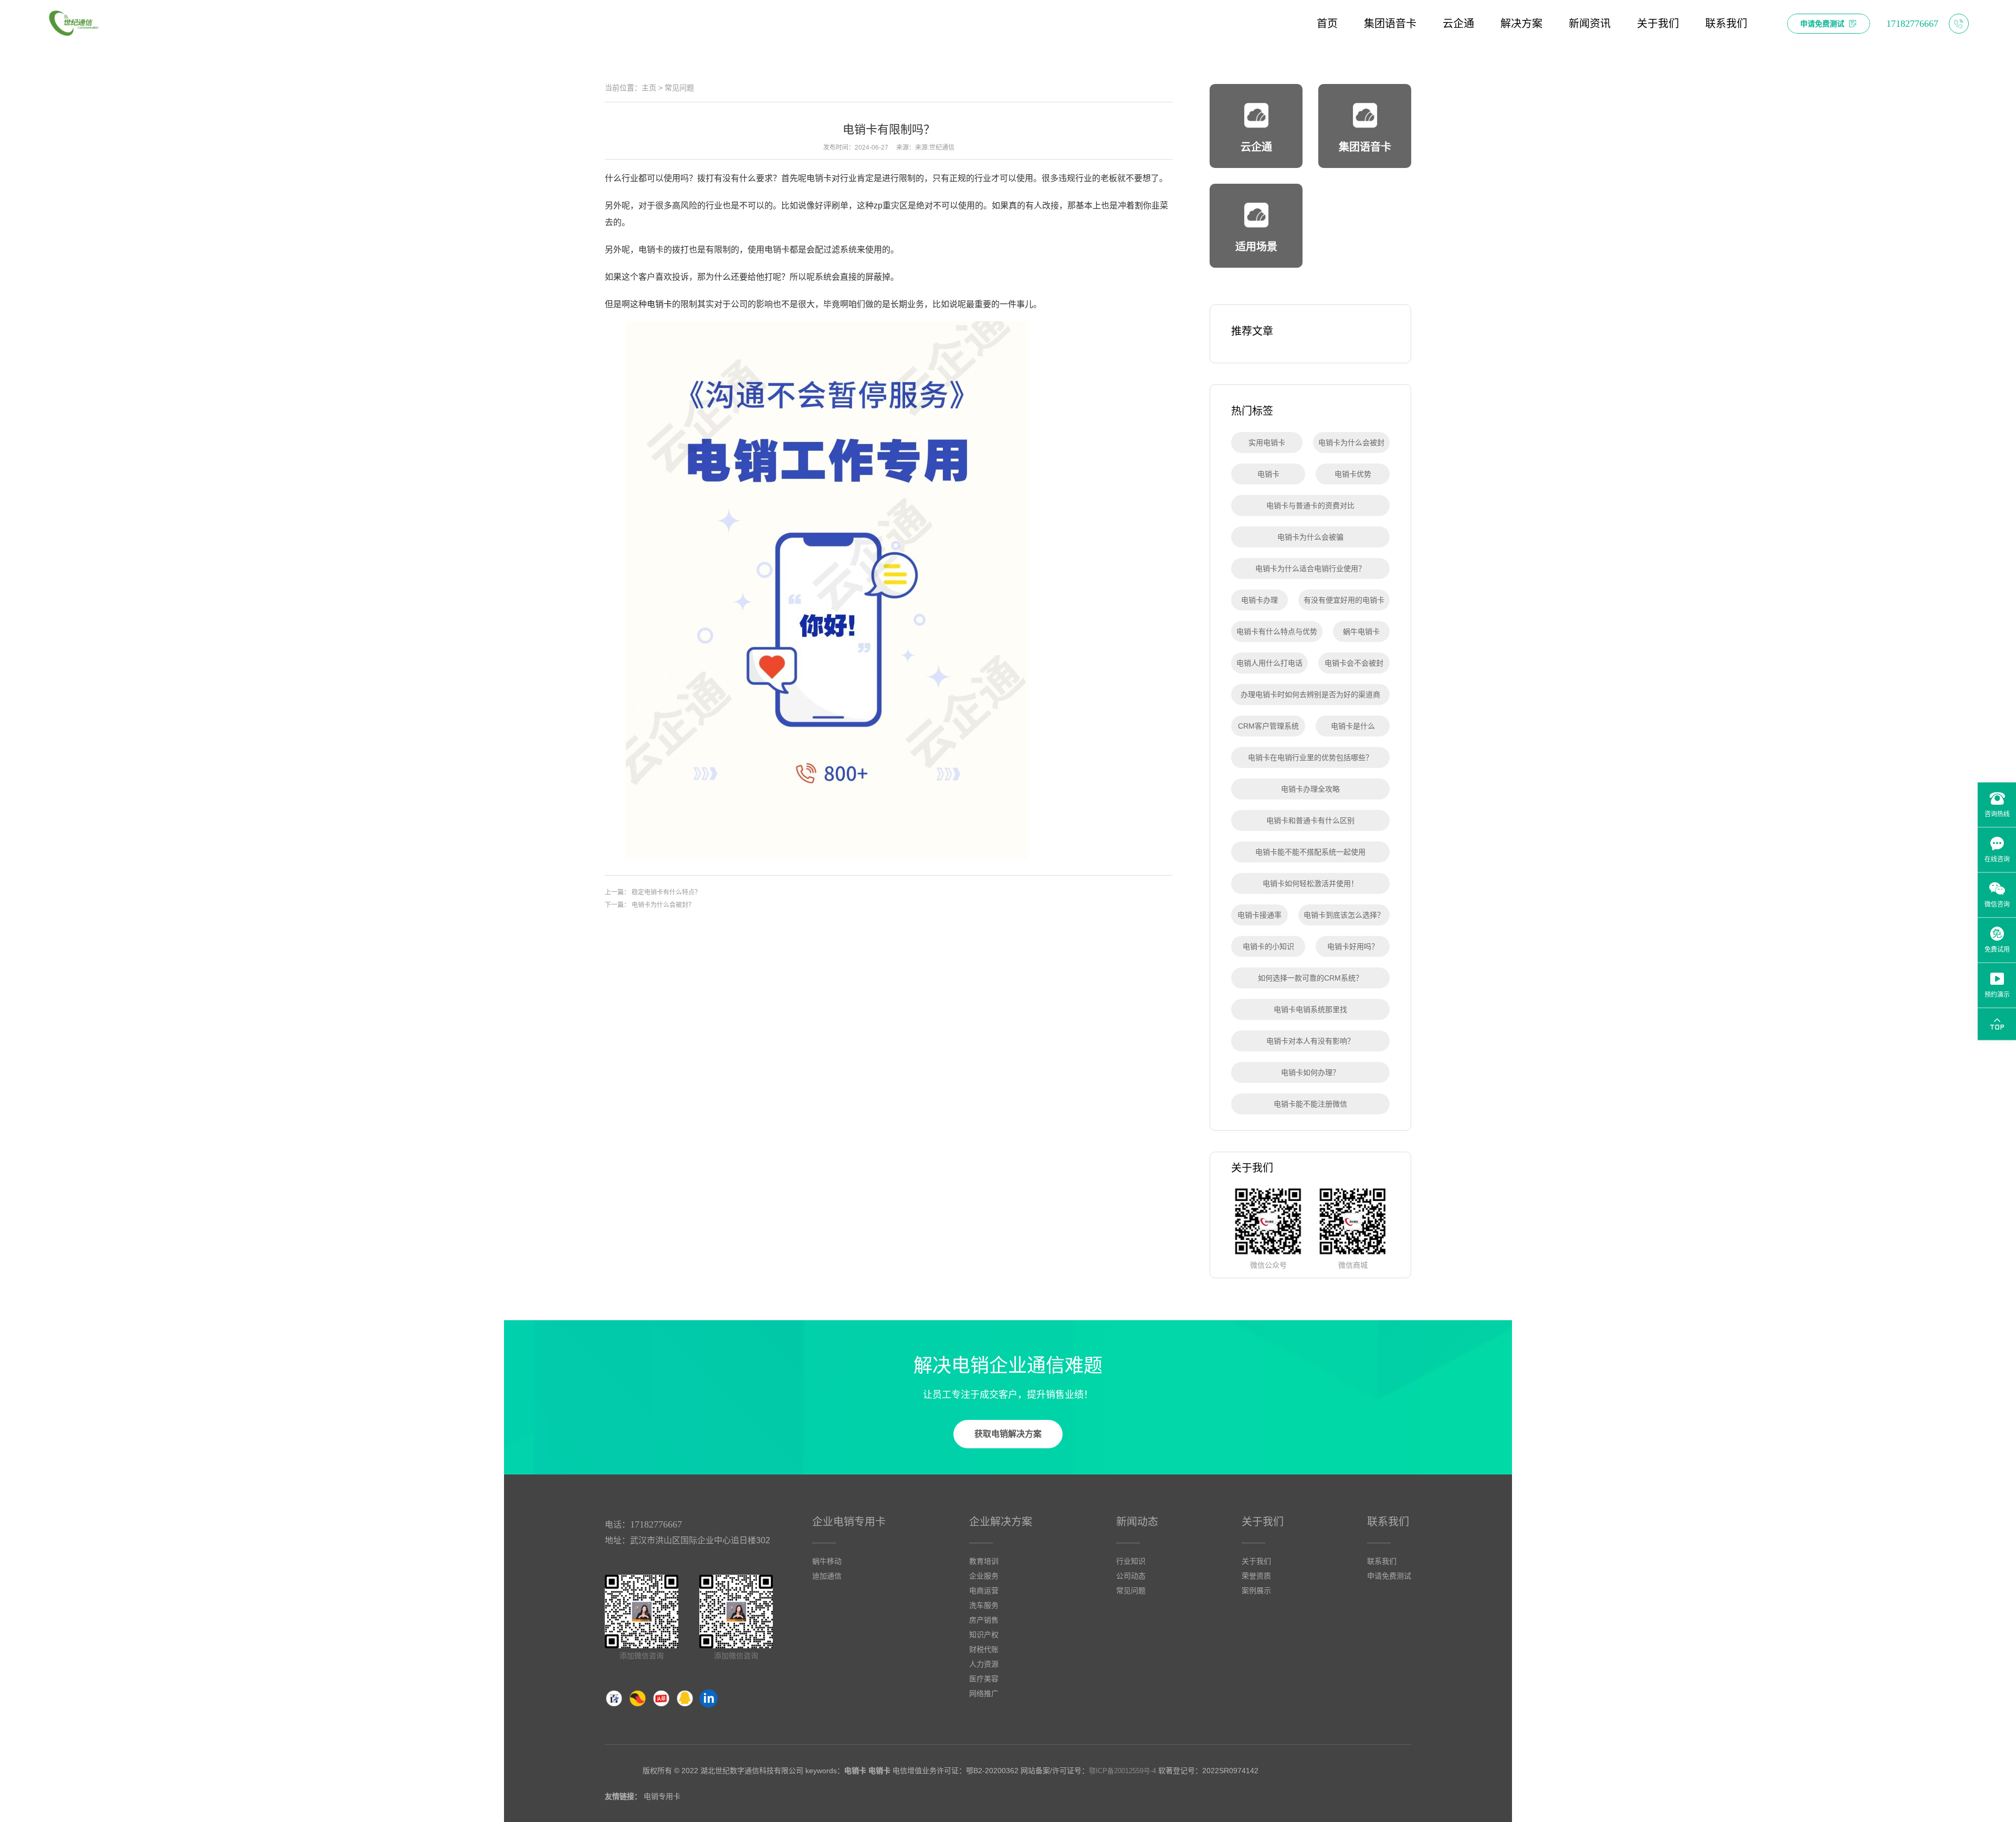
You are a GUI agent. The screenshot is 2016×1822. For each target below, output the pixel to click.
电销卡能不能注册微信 (1310, 1104)
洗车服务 (984, 1605)
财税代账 (984, 1649)
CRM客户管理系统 (1268, 726)
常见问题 (679, 88)
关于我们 (1263, 1522)
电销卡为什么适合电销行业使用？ (1310, 568)
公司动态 (1131, 1576)
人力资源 (984, 1664)
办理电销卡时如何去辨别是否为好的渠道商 (1310, 694)
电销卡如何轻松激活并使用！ (1310, 883)
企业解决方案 (1001, 1522)
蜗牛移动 (827, 1561)
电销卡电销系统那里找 (1310, 1009)
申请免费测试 (1389, 1576)
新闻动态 (1137, 1522)
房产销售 (984, 1620)
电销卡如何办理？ (1310, 1072)
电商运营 (984, 1591)
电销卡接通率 (1259, 915)
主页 (649, 88)
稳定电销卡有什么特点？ (666, 892)
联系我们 (1388, 1522)
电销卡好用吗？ (1353, 946)
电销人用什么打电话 (1269, 663)
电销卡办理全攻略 (1310, 789)
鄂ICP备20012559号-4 (1122, 1771)
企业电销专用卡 (849, 1522)
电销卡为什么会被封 (1351, 443)
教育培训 (984, 1561)
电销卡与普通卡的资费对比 (1310, 505)
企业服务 (984, 1576)
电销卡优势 (1353, 474)
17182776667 (656, 1524)
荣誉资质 (1256, 1576)
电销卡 (659, 304)
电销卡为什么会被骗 (1310, 537)
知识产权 (984, 1635)
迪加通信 (827, 1576)
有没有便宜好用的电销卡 (1344, 600)
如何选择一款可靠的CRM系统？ (1310, 978)
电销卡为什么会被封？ (663, 905)
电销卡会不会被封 (1354, 663)
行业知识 (1131, 1561)
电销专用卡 (662, 1796)
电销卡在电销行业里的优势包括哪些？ (1310, 757)
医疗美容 (984, 1679)
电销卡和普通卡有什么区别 (1310, 820)
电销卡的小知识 (1268, 946)
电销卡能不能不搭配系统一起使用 (1310, 852)
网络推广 (984, 1693)
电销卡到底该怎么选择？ (1344, 915)
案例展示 (1256, 1591)
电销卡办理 (1259, 600)
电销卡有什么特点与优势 (1277, 631)
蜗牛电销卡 (1361, 631)
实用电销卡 (1267, 443)
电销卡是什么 (1353, 726)
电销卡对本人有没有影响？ (1310, 1041)
